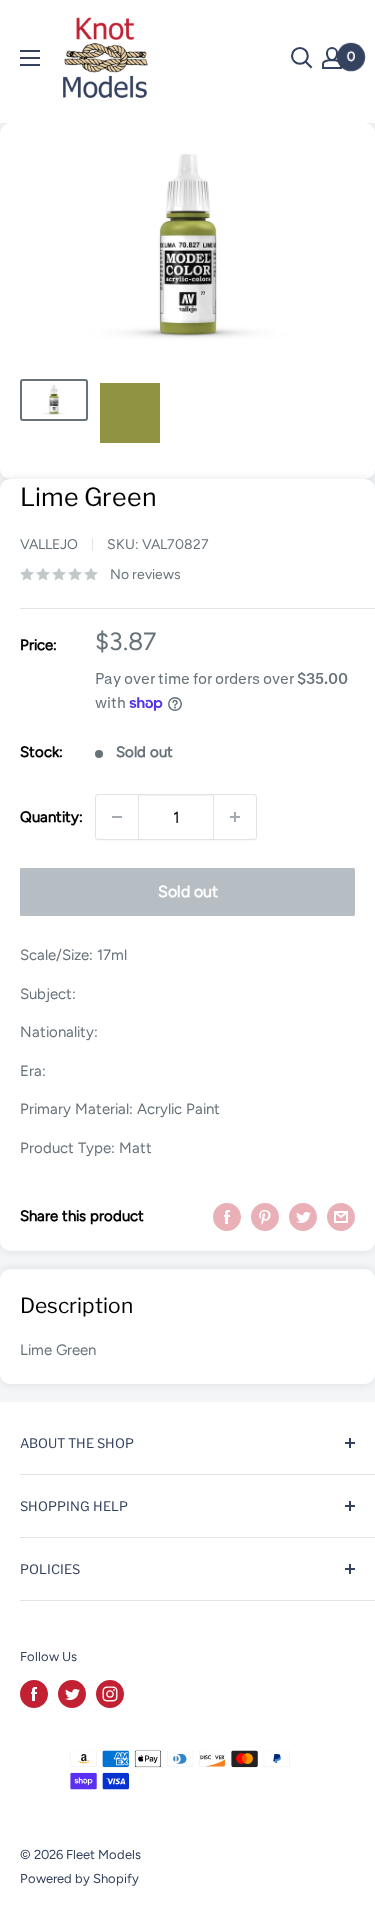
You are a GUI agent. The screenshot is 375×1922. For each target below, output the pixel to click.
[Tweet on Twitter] (303, 1216)
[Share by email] (341, 1216)
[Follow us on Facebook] (34, 1694)
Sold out (188, 891)
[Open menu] (30, 58)
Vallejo (49, 544)
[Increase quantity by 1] (235, 817)
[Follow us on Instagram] (110, 1694)
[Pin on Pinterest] (265, 1216)
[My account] (332, 58)
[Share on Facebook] (227, 1216)
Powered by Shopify (79, 1878)
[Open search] (302, 58)
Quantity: (51, 817)
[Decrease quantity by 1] (117, 817)
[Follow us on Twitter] (72, 1694)
